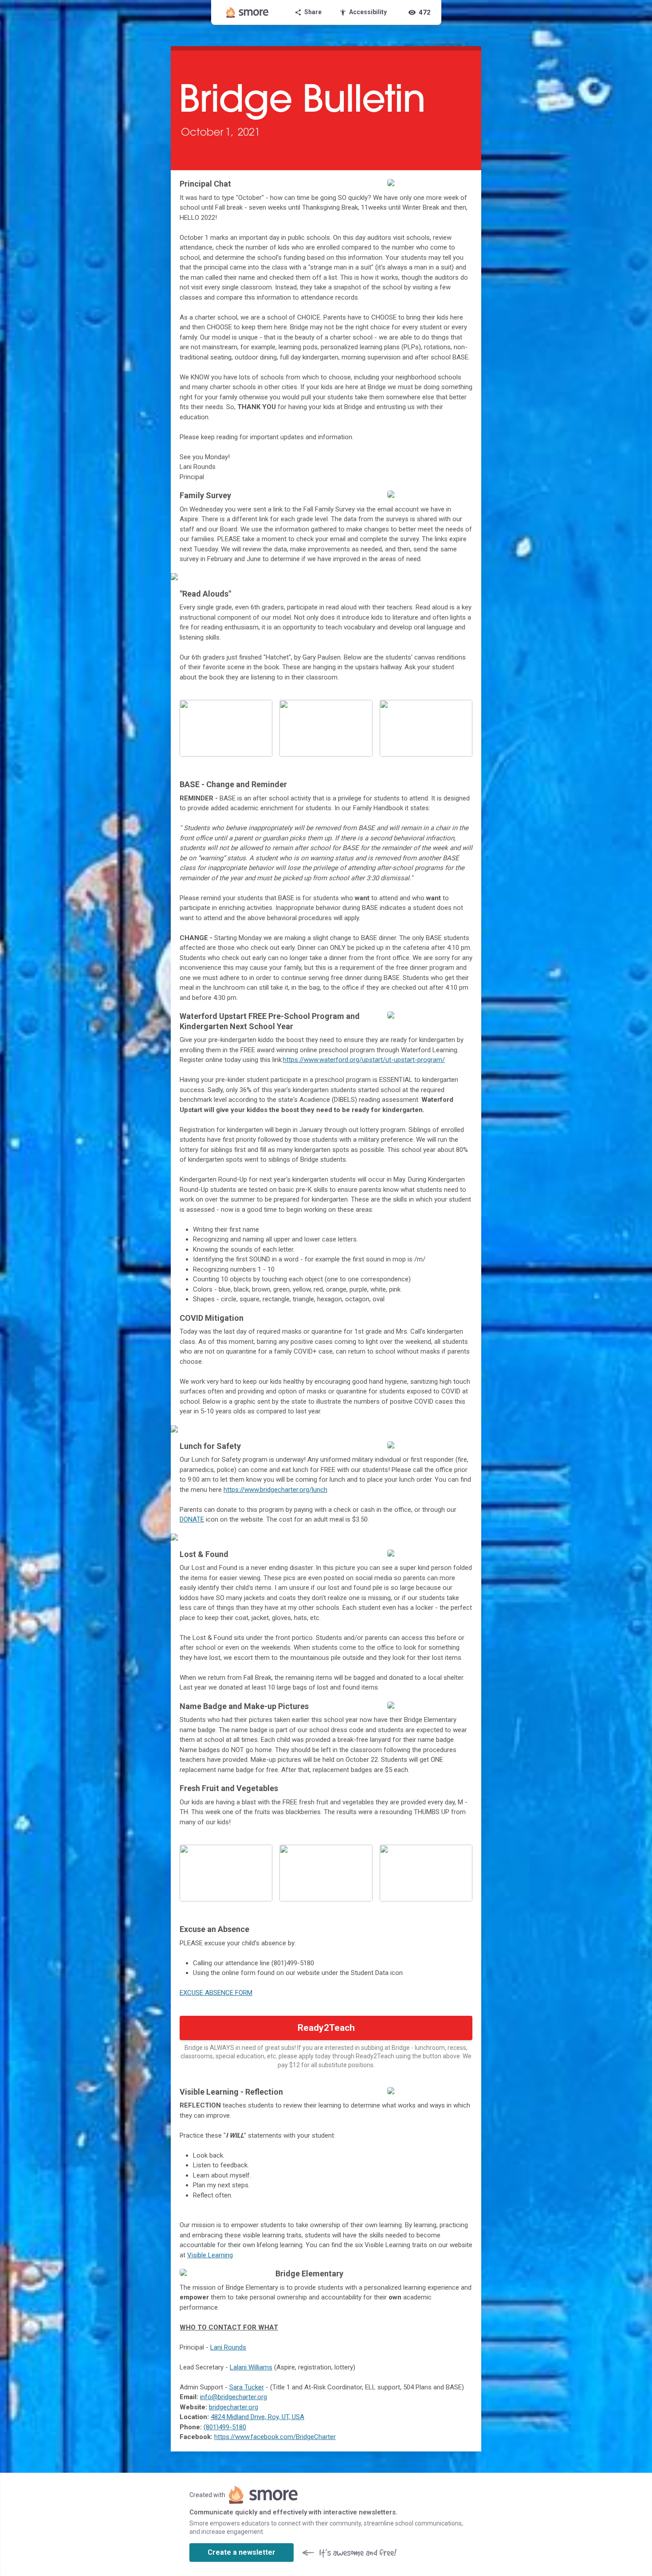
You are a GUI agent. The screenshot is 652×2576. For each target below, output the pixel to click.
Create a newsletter (242, 2552)
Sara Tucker (247, 2387)
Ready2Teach (326, 2028)
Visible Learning (210, 2255)
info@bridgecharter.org (234, 2397)
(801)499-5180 (225, 2427)
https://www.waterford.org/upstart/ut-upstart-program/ (364, 1060)
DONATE (192, 1519)
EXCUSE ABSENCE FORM (216, 1993)
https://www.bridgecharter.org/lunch (275, 1490)
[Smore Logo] (247, 12)
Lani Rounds (228, 2347)
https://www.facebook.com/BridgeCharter (275, 2437)
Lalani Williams (251, 2367)
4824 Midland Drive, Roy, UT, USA (257, 2417)
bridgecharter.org (234, 2407)
